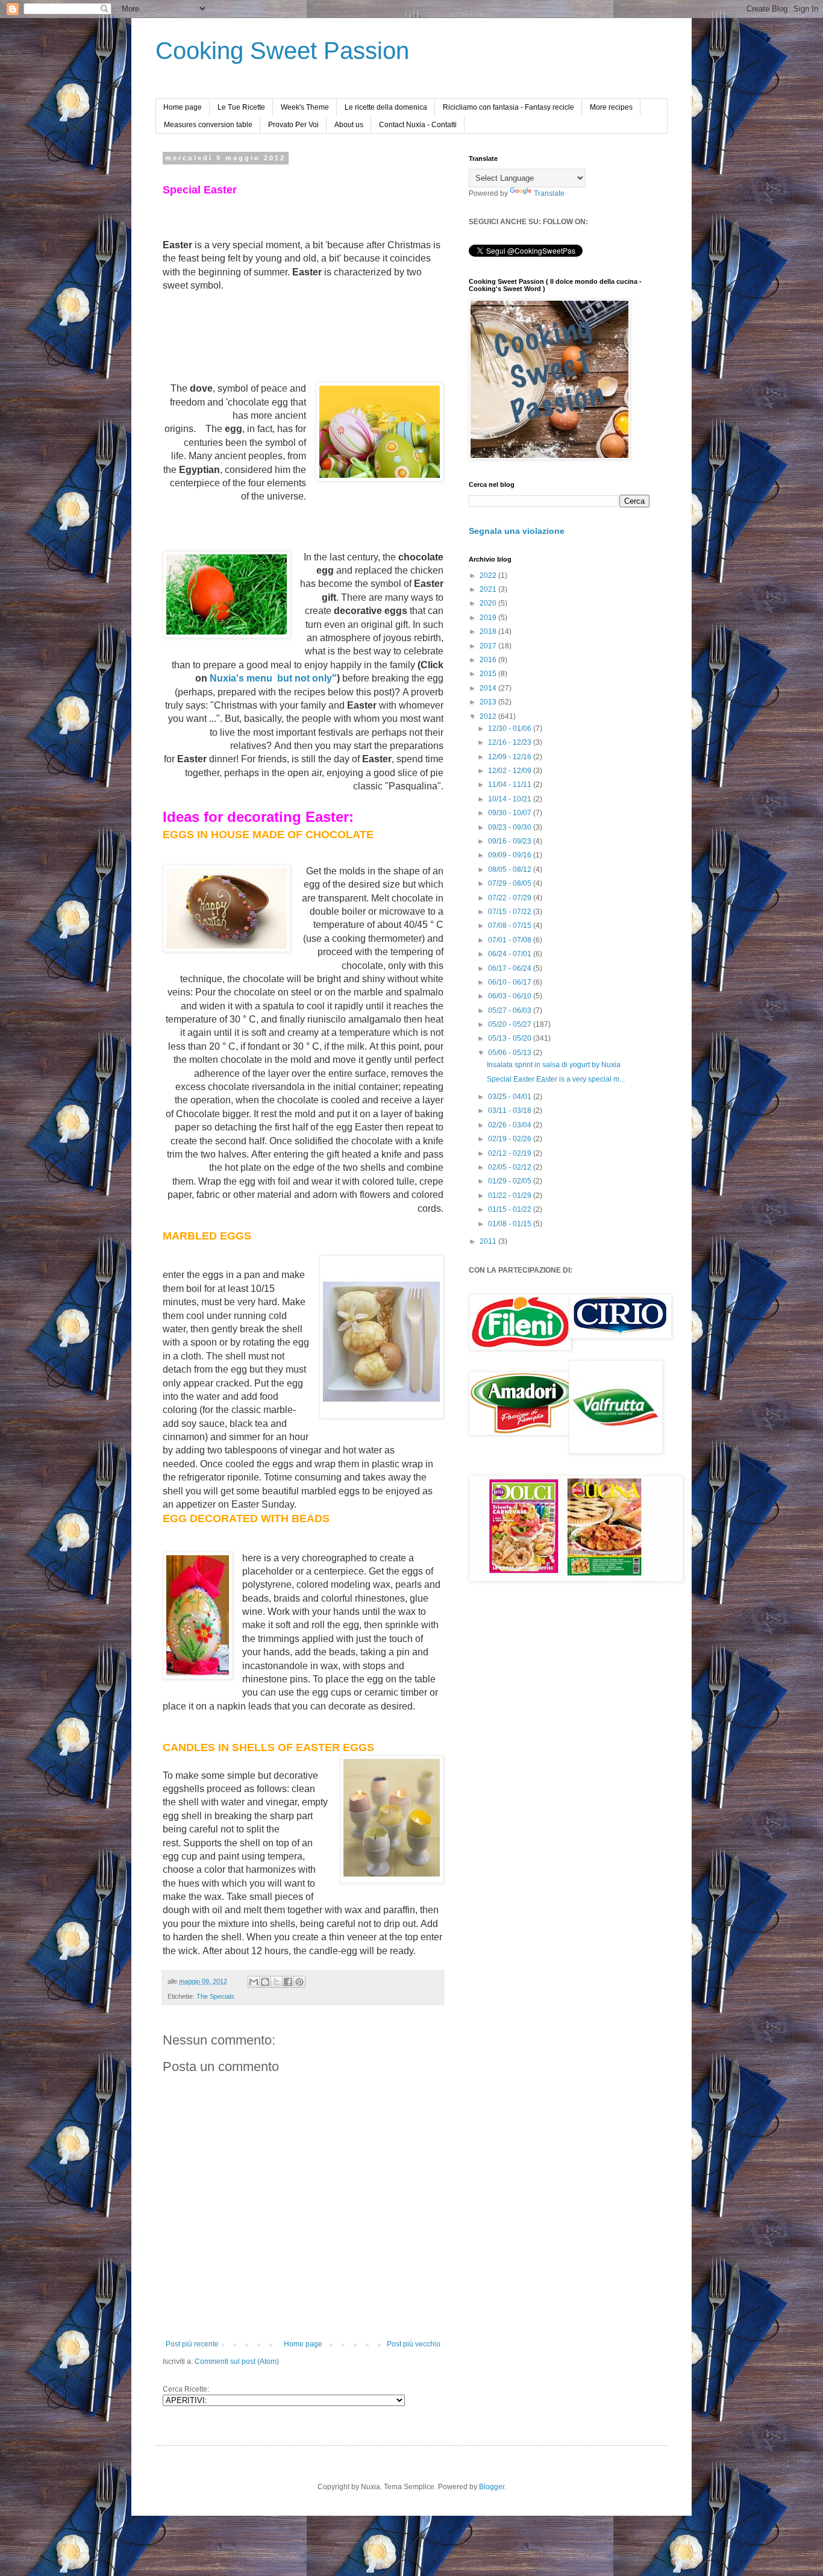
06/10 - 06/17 (511, 982)
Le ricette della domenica (386, 107)
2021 (489, 589)
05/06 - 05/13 (511, 1053)
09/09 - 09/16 (511, 855)
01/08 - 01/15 (511, 1224)
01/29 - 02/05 (511, 1181)
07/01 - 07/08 (511, 940)
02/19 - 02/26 (511, 1139)
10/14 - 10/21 (511, 799)
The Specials (215, 1996)
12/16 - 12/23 (511, 742)
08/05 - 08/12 (511, 870)
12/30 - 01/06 (511, 729)
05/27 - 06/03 (511, 1011)
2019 (489, 618)
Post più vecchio (414, 2344)
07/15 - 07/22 (511, 912)
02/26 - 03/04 (511, 1125)
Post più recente (192, 2344)
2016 (489, 660)
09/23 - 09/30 (511, 827)
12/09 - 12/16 (511, 757)
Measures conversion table (208, 125)
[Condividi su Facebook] (288, 1982)
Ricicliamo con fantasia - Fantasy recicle (509, 107)
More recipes (611, 107)
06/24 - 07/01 (511, 954)
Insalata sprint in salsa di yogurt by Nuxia (554, 1065)
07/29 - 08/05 (511, 883)
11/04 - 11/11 (511, 785)
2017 (489, 646)
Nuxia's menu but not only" (273, 678)
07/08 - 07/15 (511, 926)
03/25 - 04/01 (511, 1097)
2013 (489, 702)
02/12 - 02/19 (511, 1153)
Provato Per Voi (293, 125)
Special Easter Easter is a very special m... (556, 1079)
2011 (489, 1241)
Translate (549, 193)
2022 (489, 575)
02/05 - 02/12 (511, 1167)
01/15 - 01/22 (511, 1209)
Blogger (492, 2487)
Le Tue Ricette (241, 107)
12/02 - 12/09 (511, 771)
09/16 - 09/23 (511, 841)
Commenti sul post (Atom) (237, 2361)
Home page (183, 107)
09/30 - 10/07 (511, 813)
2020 (489, 603)
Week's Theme (305, 107)
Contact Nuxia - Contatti (418, 125)
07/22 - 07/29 (511, 898)
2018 (489, 631)
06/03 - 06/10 (511, 996)
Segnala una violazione (517, 531)
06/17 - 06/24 (511, 968)
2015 (489, 674)
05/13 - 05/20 (511, 1038)
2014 (489, 688)
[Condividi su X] (277, 1982)
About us (349, 125)
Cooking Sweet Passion (282, 51)
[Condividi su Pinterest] (299, 1982)
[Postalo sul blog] (265, 1982)
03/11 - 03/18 (511, 1111)
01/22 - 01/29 (511, 1196)
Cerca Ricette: (186, 2389)
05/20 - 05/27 (511, 1024)
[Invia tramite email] (254, 1982)
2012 (489, 716)
